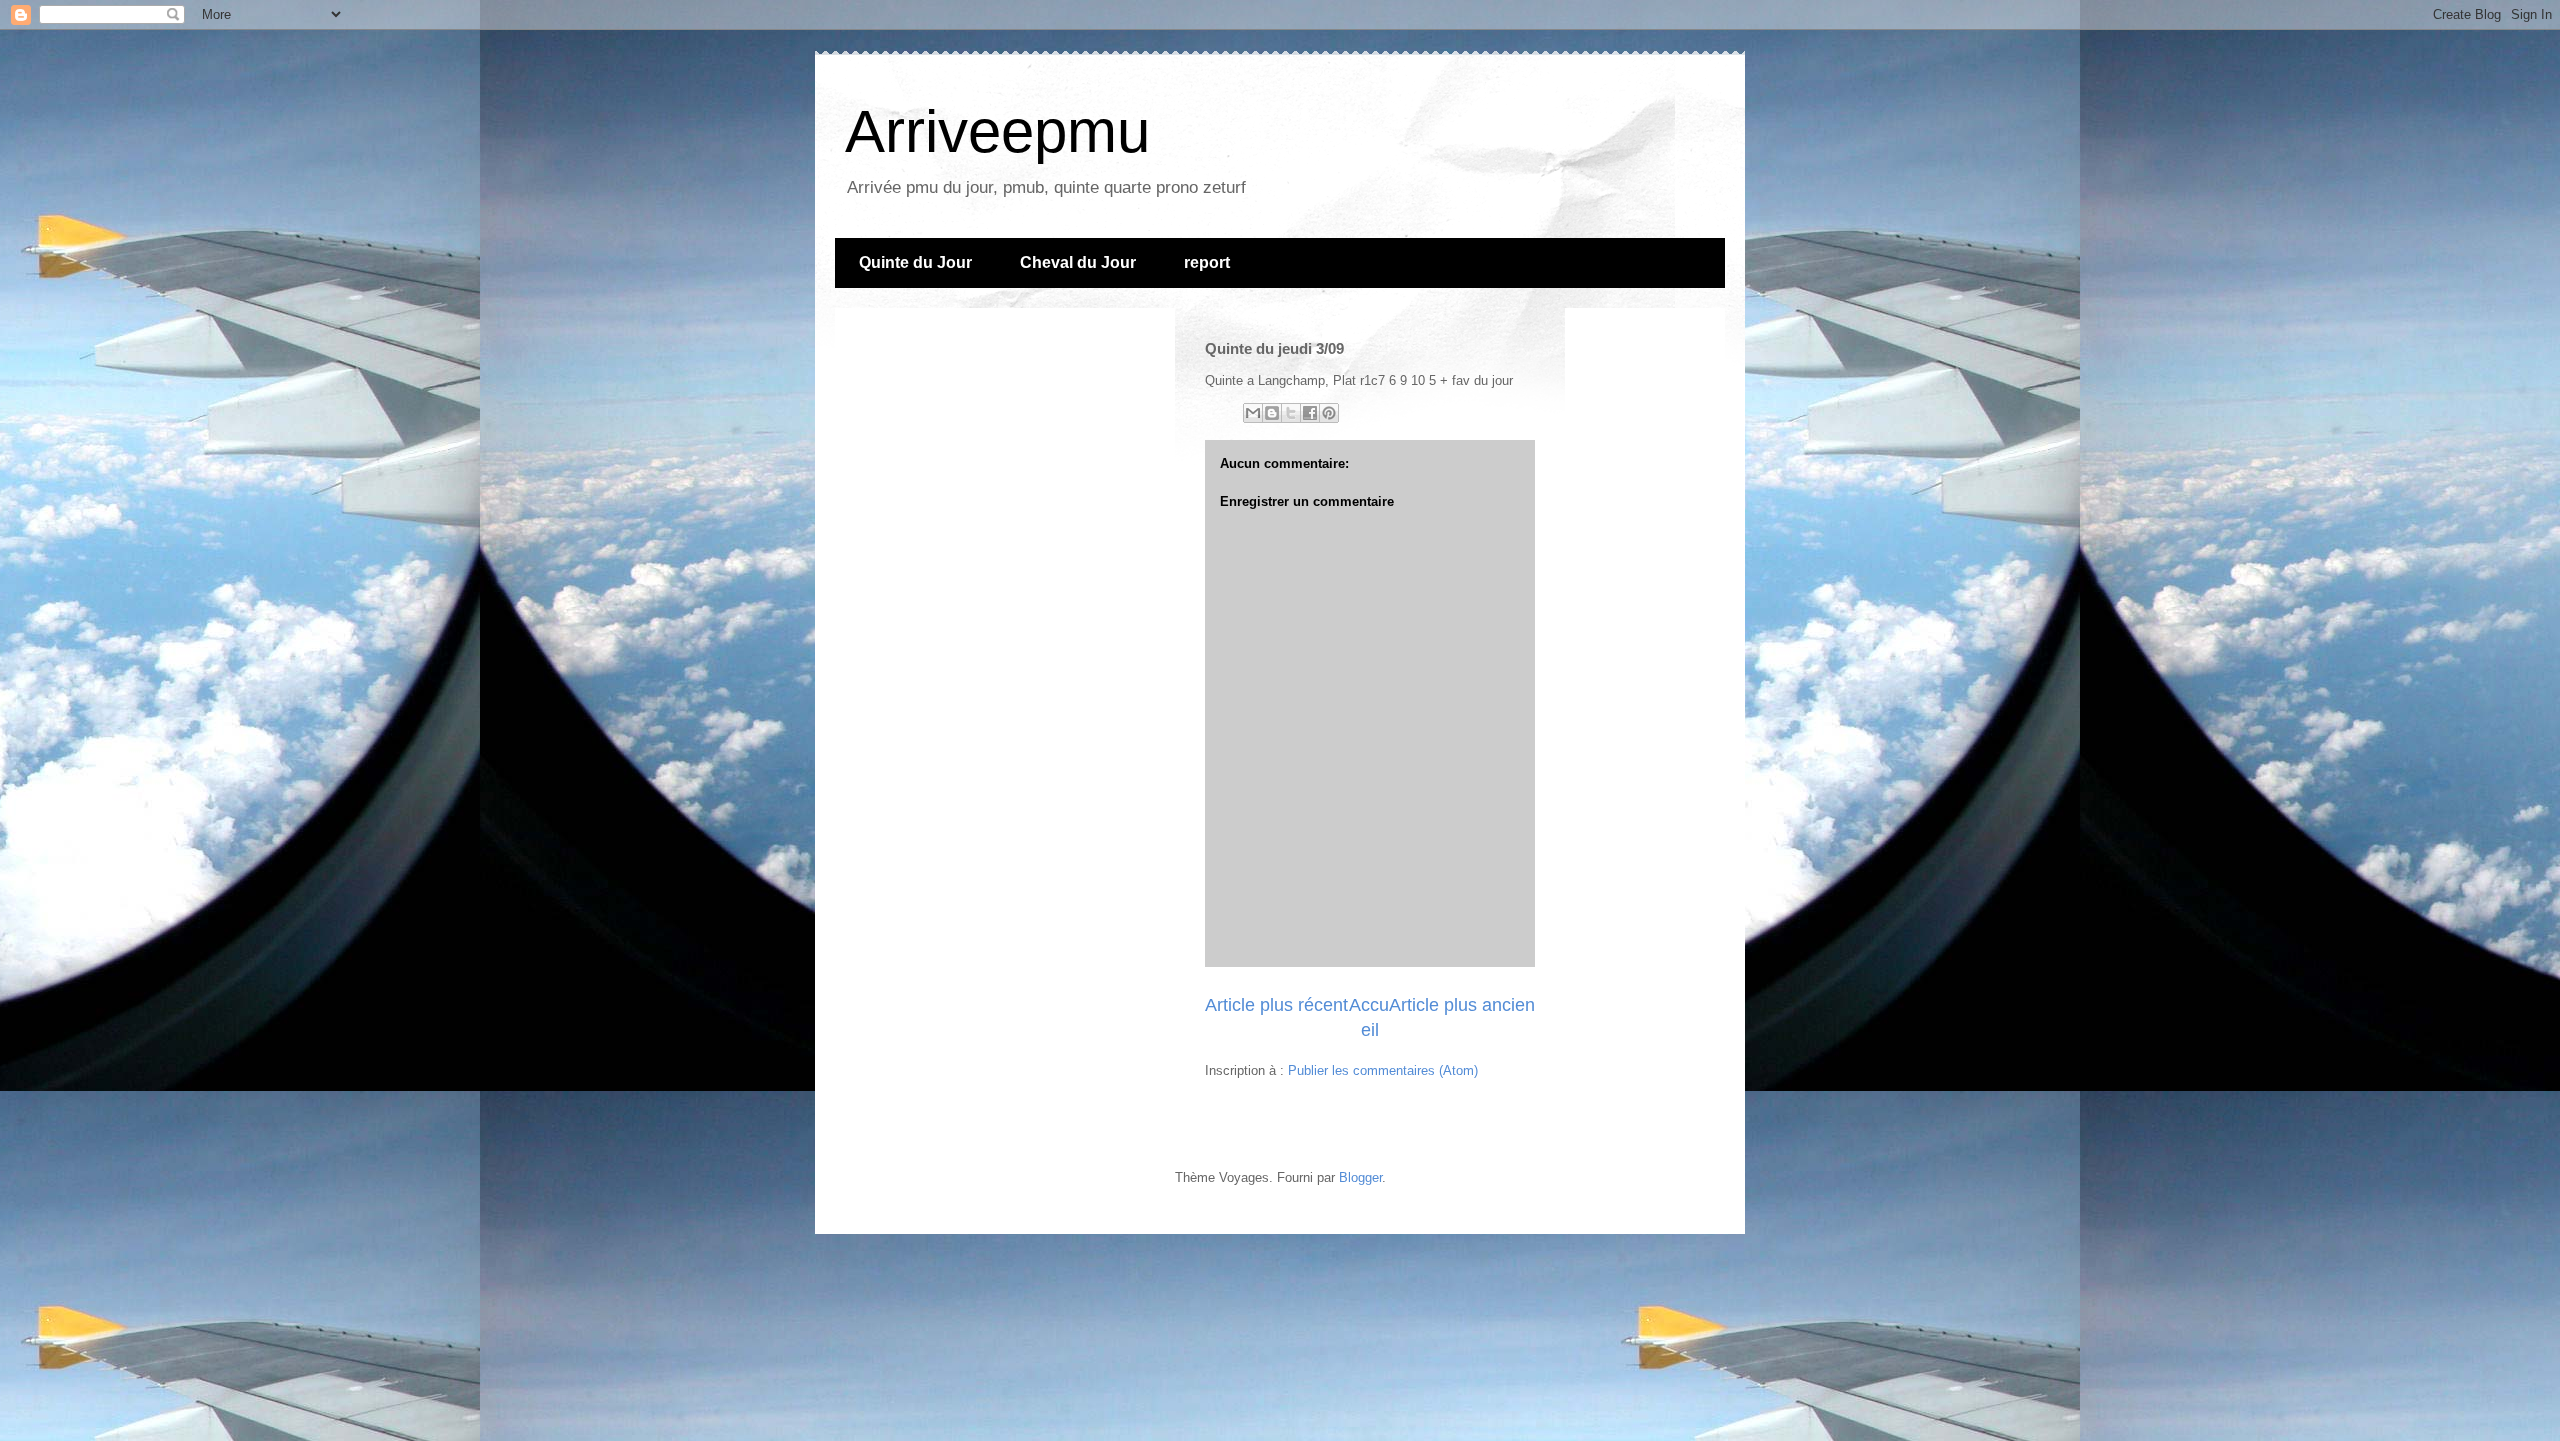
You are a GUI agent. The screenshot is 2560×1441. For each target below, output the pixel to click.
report (1207, 262)
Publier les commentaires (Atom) (1383, 1070)
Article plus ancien (1462, 1005)
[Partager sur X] (1291, 413)
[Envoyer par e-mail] (1253, 413)
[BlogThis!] (1272, 413)
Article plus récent (1276, 1005)
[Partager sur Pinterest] (1329, 413)
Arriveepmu (997, 131)
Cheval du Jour (1078, 262)
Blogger (1360, 1177)
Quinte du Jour (915, 262)
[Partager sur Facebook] (1310, 413)
